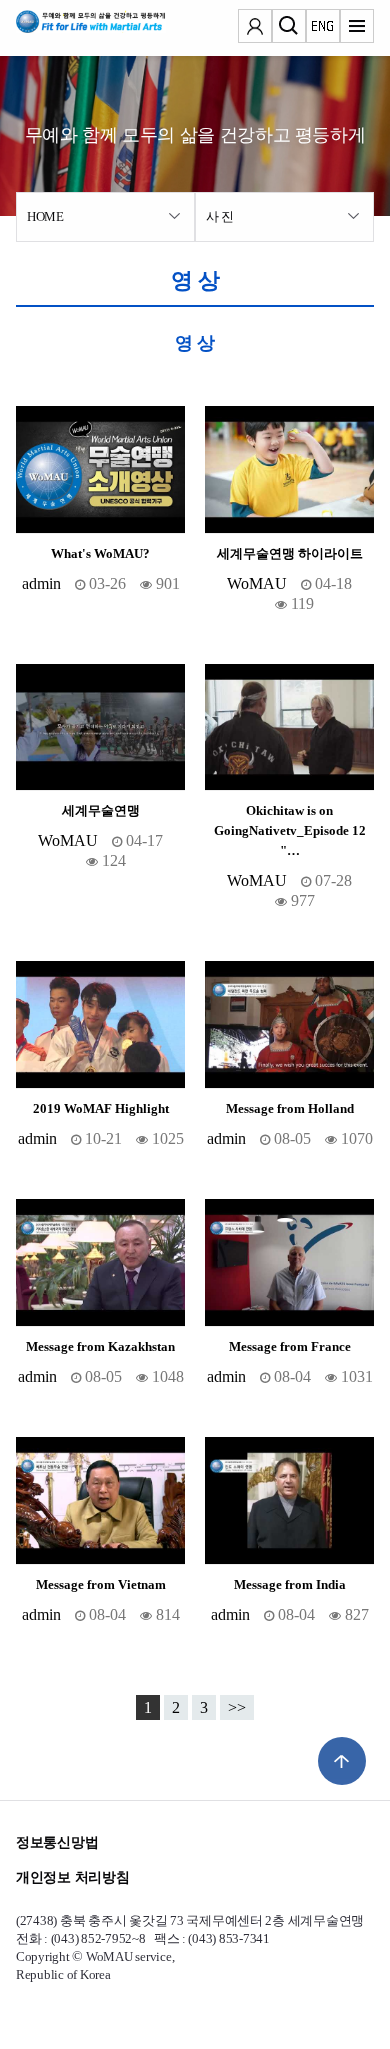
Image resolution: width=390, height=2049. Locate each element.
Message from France (290, 1347)
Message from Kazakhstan (100, 1347)
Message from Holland (290, 1109)
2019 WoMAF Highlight (101, 1109)
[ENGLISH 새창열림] (323, 28)
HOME (45, 216)
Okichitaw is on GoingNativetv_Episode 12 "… (290, 831)
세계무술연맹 (101, 811)
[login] (255, 28)
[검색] (289, 28)
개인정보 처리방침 (72, 1877)
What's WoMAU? (100, 554)
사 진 (220, 216)
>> (237, 1707)
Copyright (43, 1956)
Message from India (290, 1585)
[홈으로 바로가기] (76, 28)
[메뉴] (357, 28)
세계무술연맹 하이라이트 (290, 554)
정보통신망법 (57, 1842)
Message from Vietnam (101, 1585)
